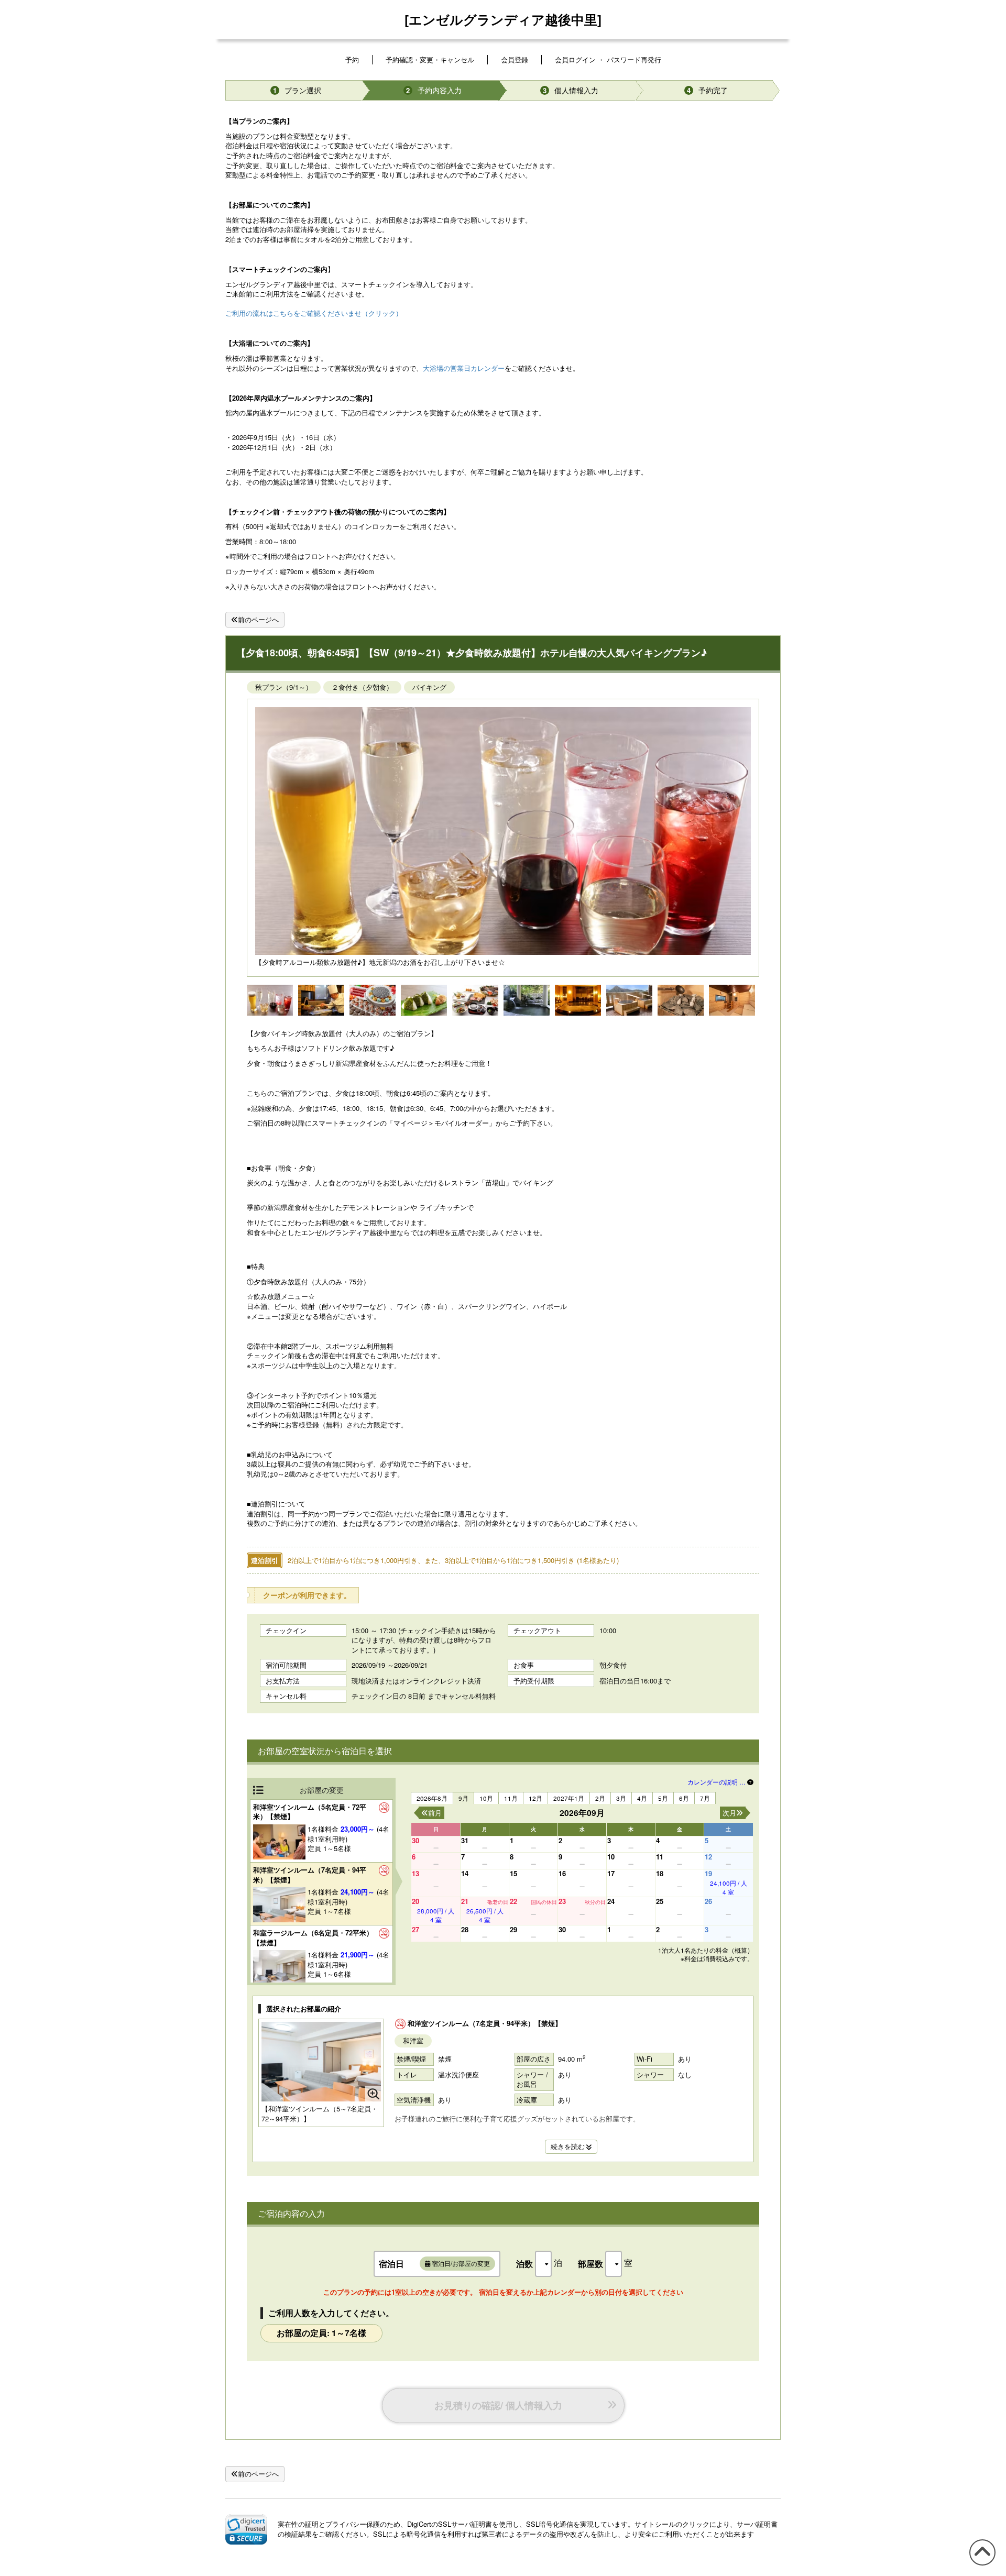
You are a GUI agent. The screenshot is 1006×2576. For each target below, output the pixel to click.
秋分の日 (595, 1902)
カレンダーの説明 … (717, 1782)
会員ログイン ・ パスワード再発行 (608, 59)
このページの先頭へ (981, 2565)
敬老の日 (498, 1902)
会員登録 (515, 59)
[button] (246, 2529)
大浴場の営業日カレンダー (464, 368)
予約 (352, 59)
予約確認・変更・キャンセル (430, 59)
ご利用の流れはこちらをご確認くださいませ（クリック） (314, 313)
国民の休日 (544, 1902)
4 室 (729, 1887)
